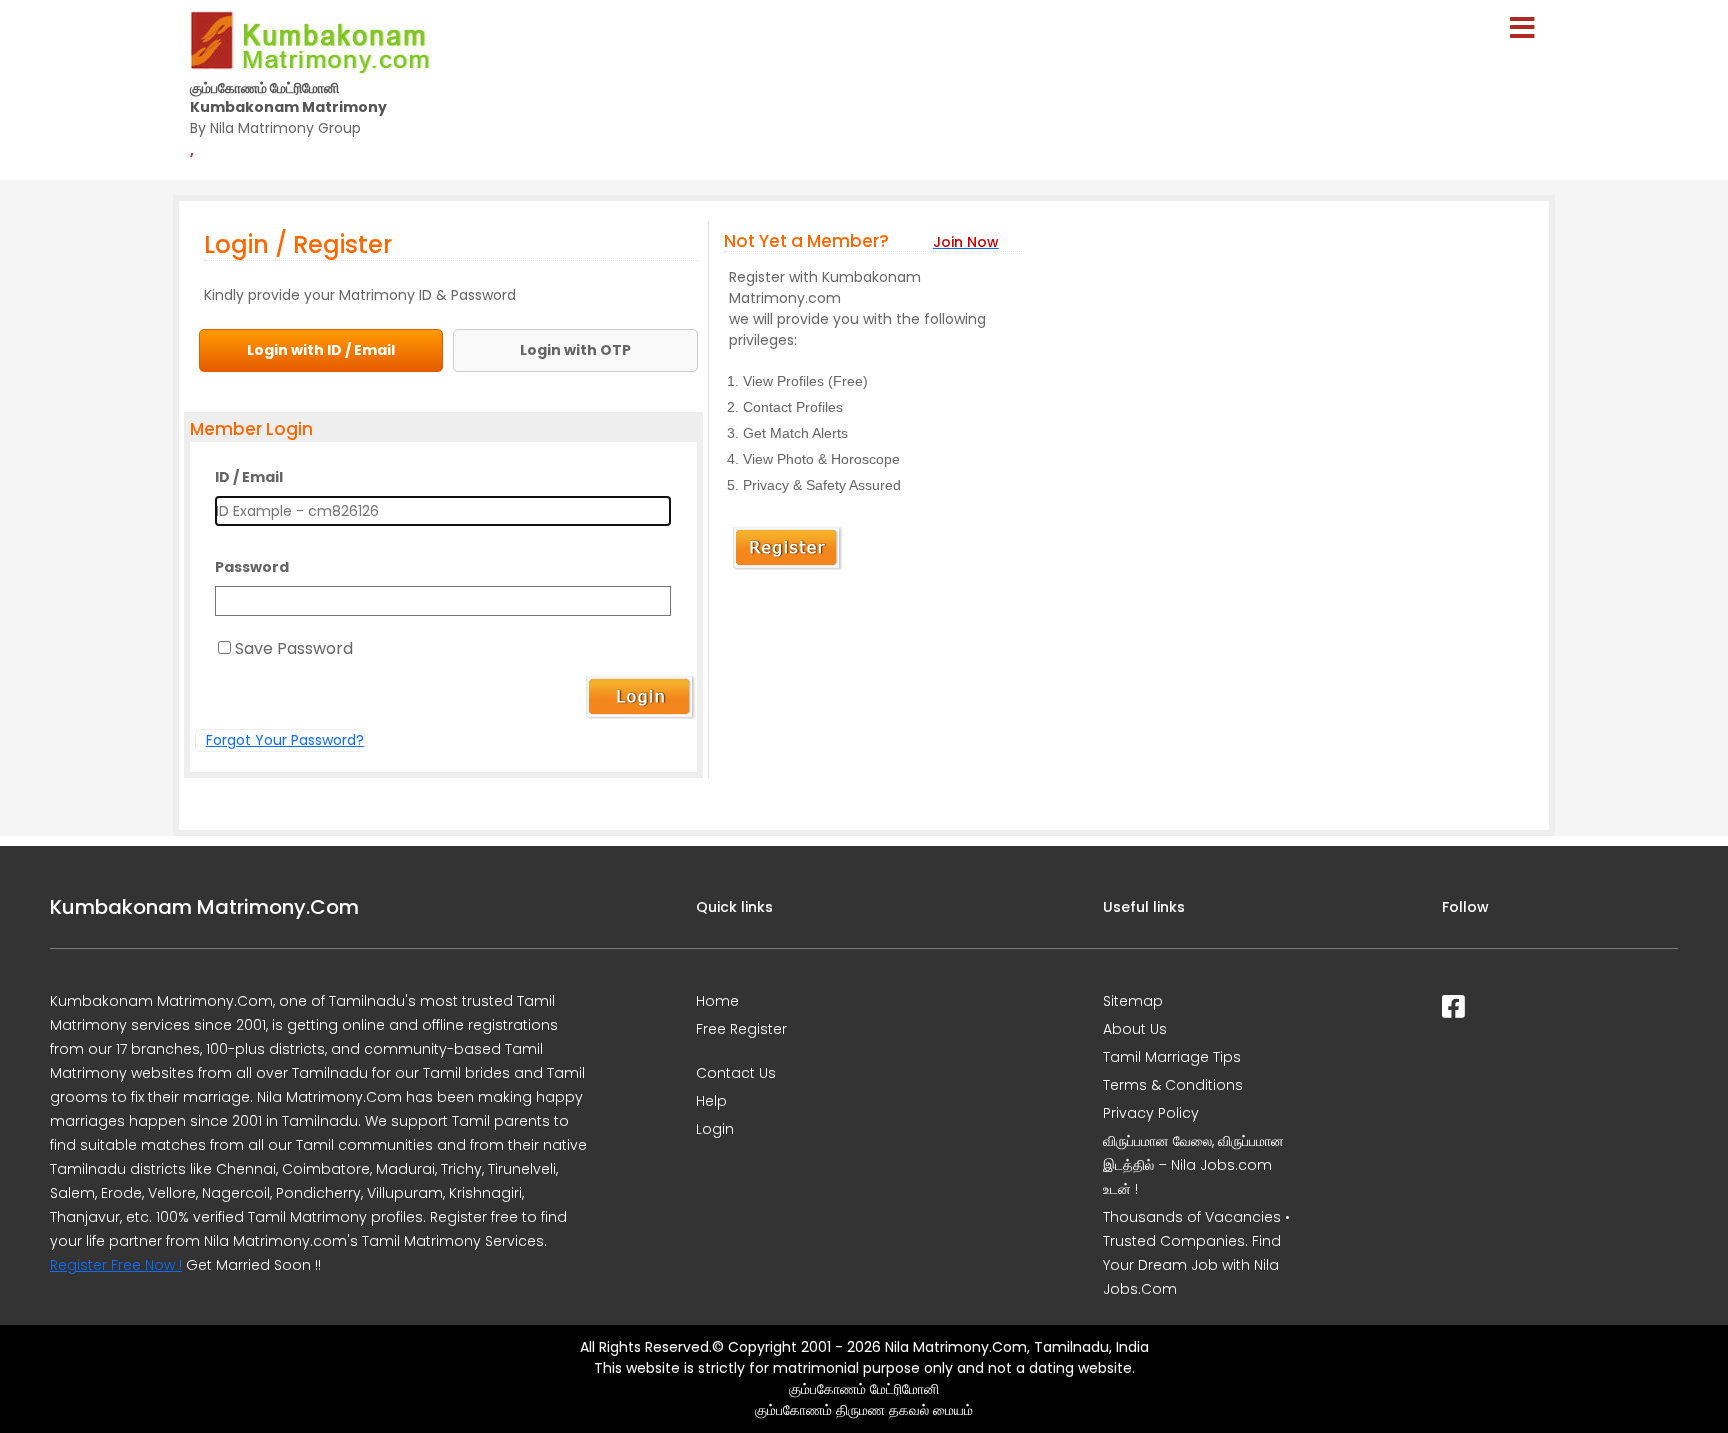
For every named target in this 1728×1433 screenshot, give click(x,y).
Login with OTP (575, 350)
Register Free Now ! (116, 1265)
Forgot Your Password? (285, 740)
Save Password (294, 648)
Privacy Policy (1151, 1113)
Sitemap (1133, 1001)
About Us (1135, 1029)
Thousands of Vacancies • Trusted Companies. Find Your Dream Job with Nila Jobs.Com (1196, 1253)
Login (715, 1129)
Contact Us (736, 1073)
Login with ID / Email (321, 350)
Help (711, 1101)
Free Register (741, 1029)
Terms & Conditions (1173, 1085)
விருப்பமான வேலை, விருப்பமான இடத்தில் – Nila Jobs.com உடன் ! (1193, 1165)
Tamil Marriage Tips (1172, 1057)
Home (717, 1001)
